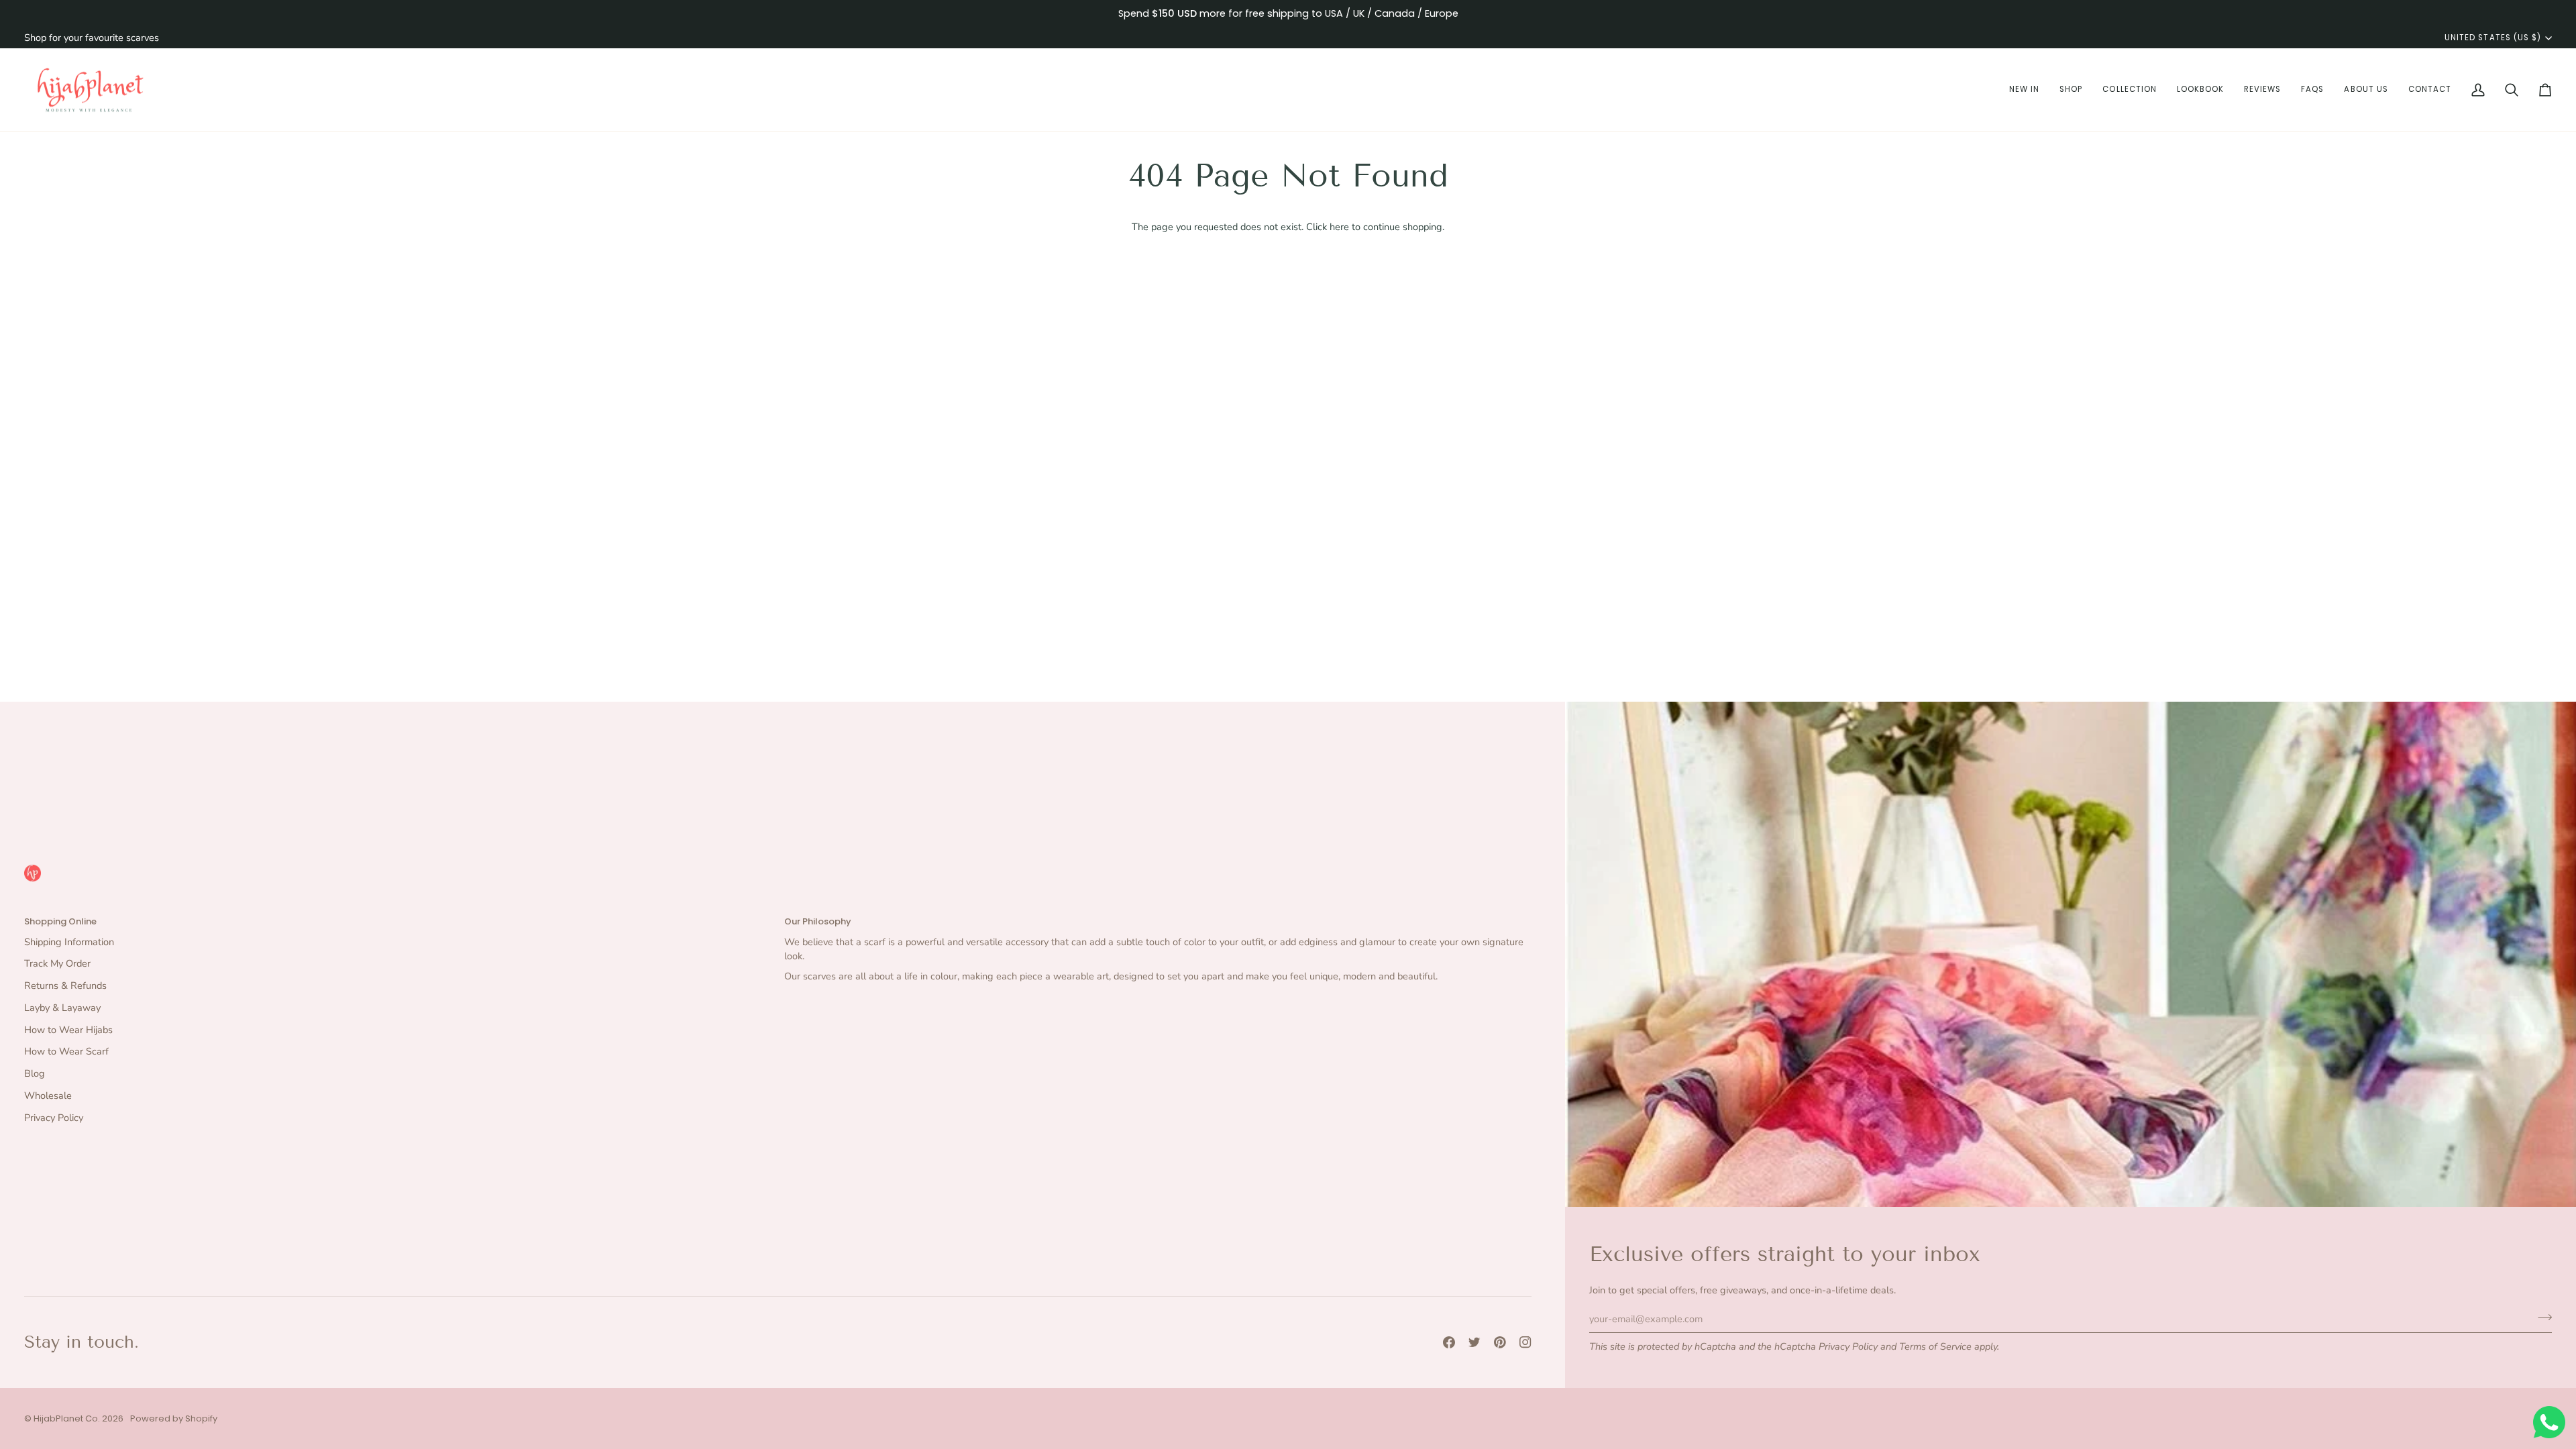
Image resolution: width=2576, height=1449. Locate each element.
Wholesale (48, 1095)
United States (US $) (2493, 38)
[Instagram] (1525, 1342)
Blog (35, 1073)
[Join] (2541, 1317)
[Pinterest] (1500, 1342)
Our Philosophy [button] (818, 921)
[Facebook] (1449, 1342)
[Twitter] (1474, 1342)
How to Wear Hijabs (68, 1030)
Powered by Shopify (174, 1418)
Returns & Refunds (65, 985)
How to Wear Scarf (66, 1051)
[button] (2024, 90)
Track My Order (57, 963)
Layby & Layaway (62, 1008)
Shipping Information (69, 942)
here (1339, 227)
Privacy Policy (1848, 1346)
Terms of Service (1935, 1346)
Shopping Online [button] (60, 921)
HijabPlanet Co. (67, 1418)
